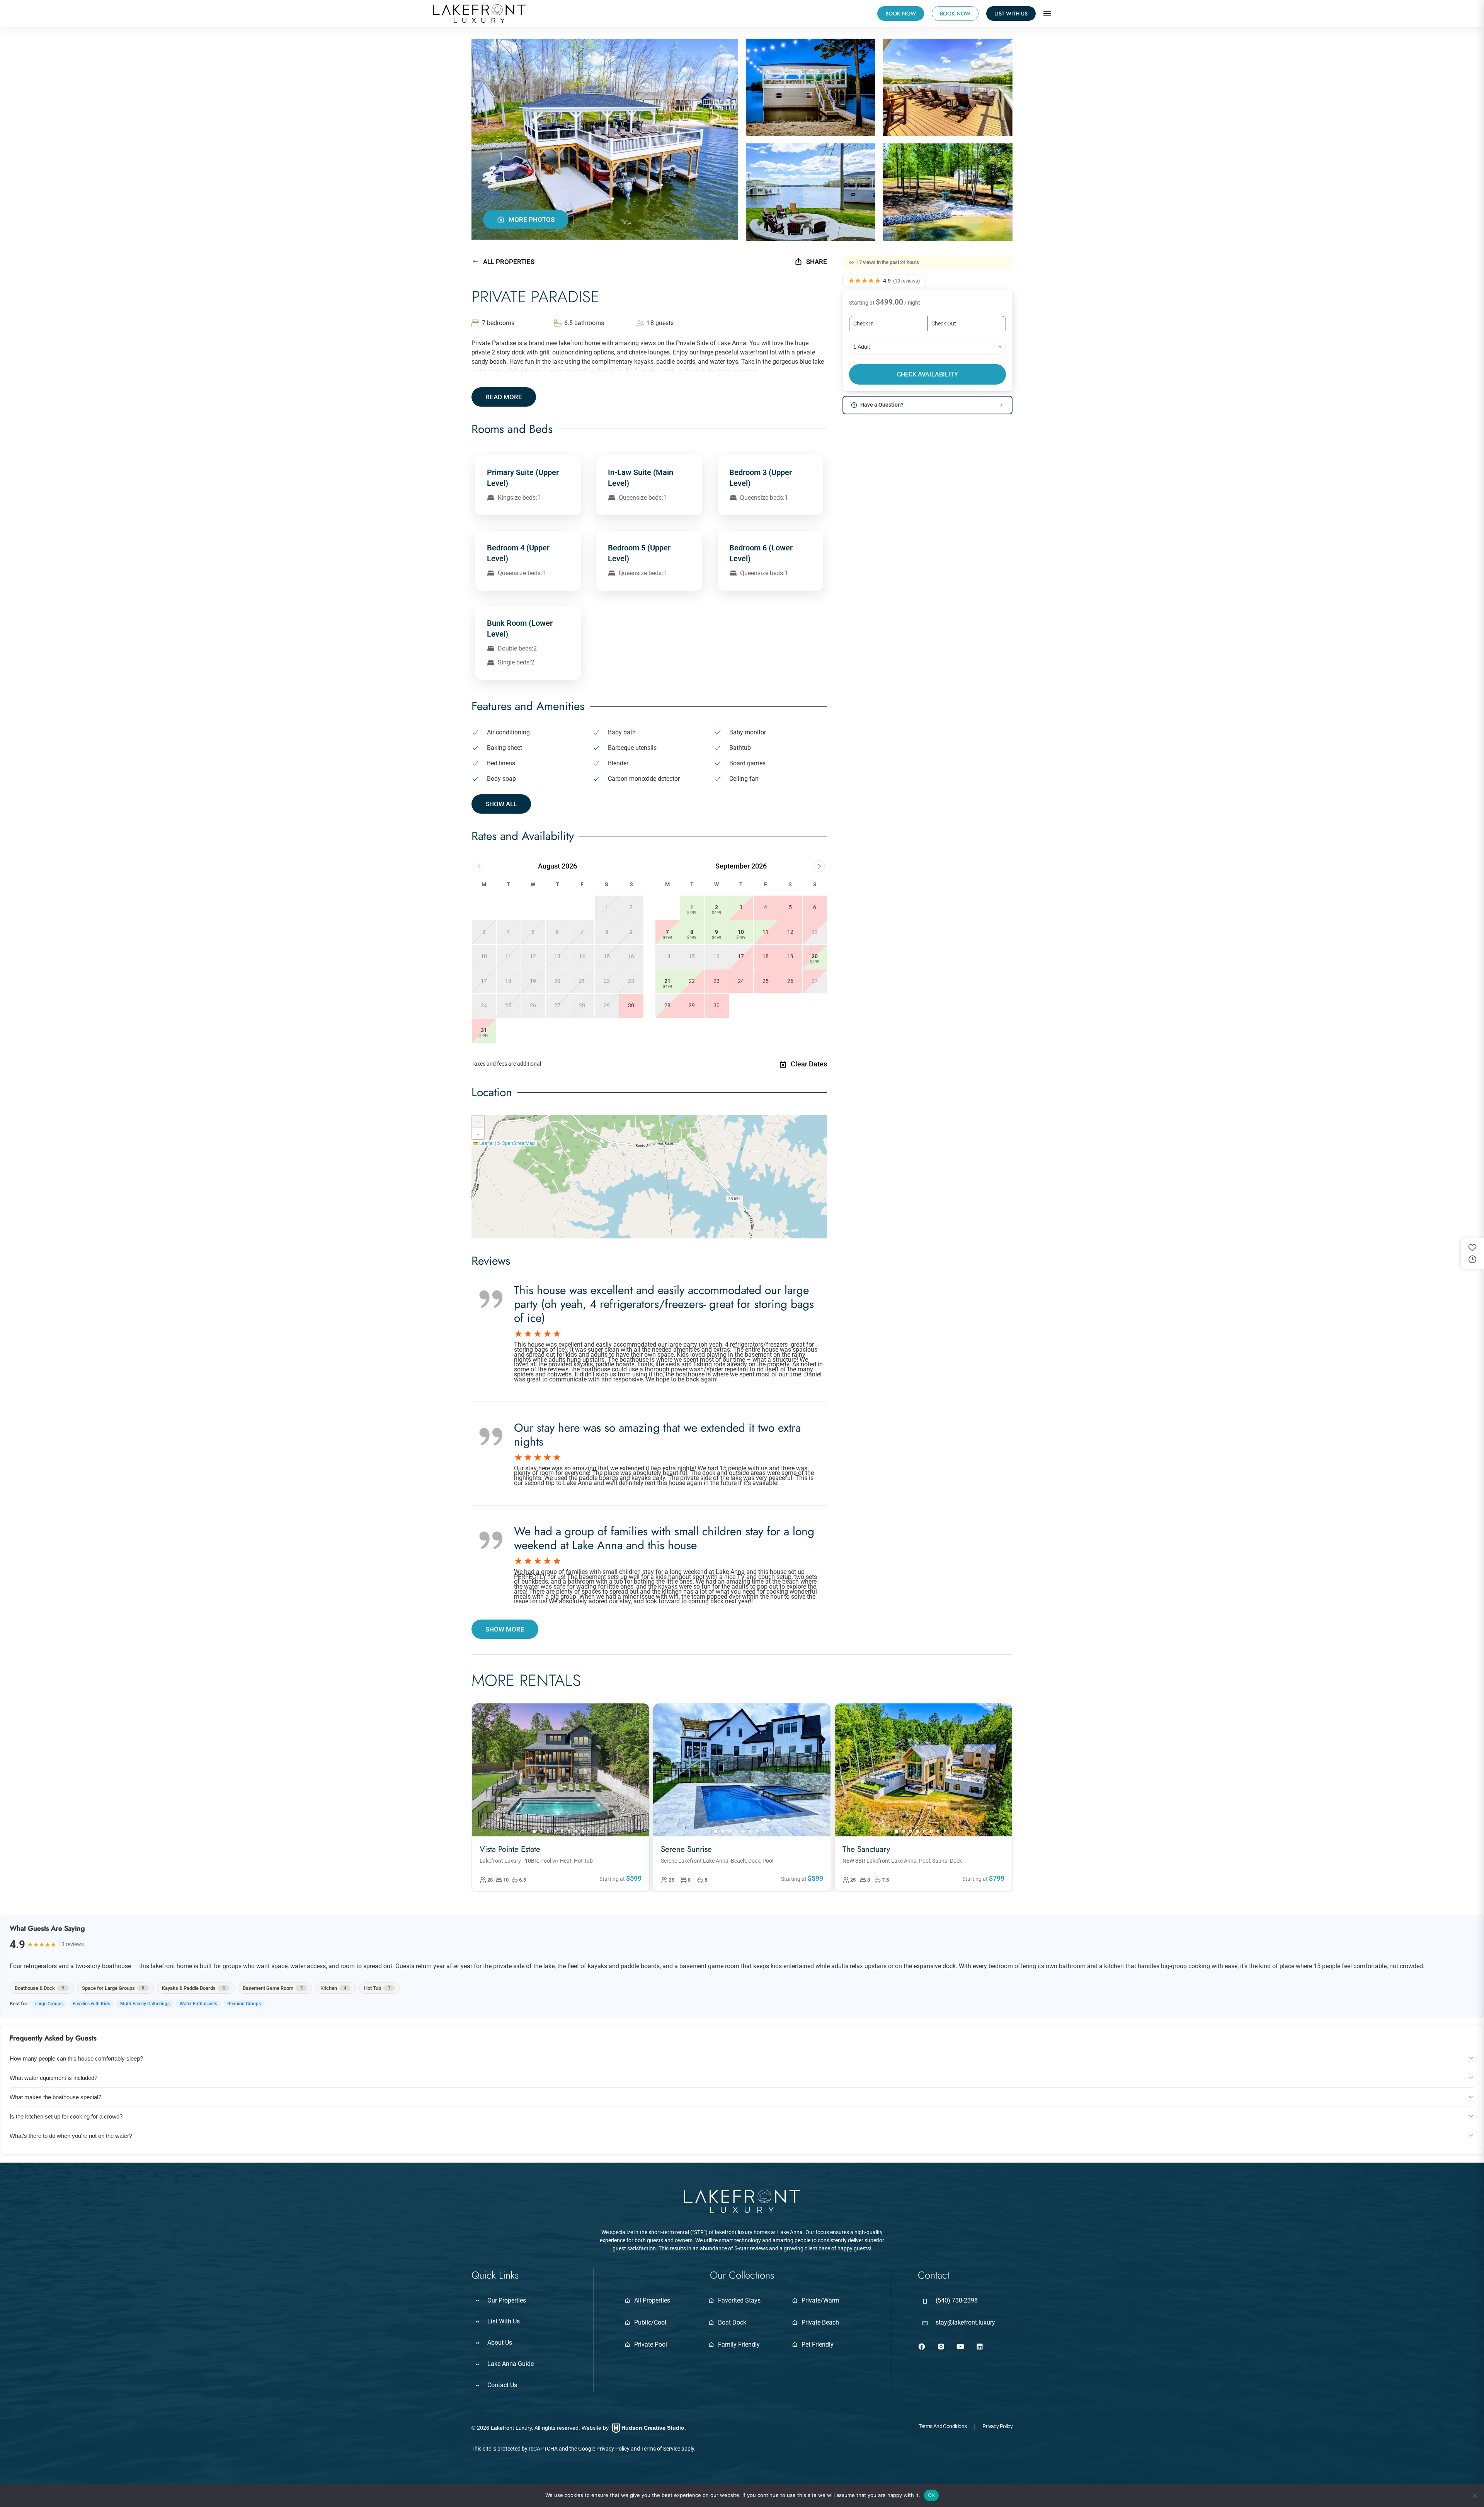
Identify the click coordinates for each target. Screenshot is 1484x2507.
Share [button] (817, 262)
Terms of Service (661, 2449)
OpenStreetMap (518, 1143)
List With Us (1011, 14)
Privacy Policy (613, 2449)
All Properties (509, 262)
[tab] (534, 1831)
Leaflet (486, 1143)
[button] (1047, 14)
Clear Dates (809, 1064)
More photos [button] (532, 220)
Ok (931, 2495)
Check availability (927, 374)
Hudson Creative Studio (653, 2428)
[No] (1474, 2495)
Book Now (955, 14)
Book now (901, 14)
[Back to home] (479, 14)
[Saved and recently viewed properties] (1472, 1253)
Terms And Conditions (943, 2426)
